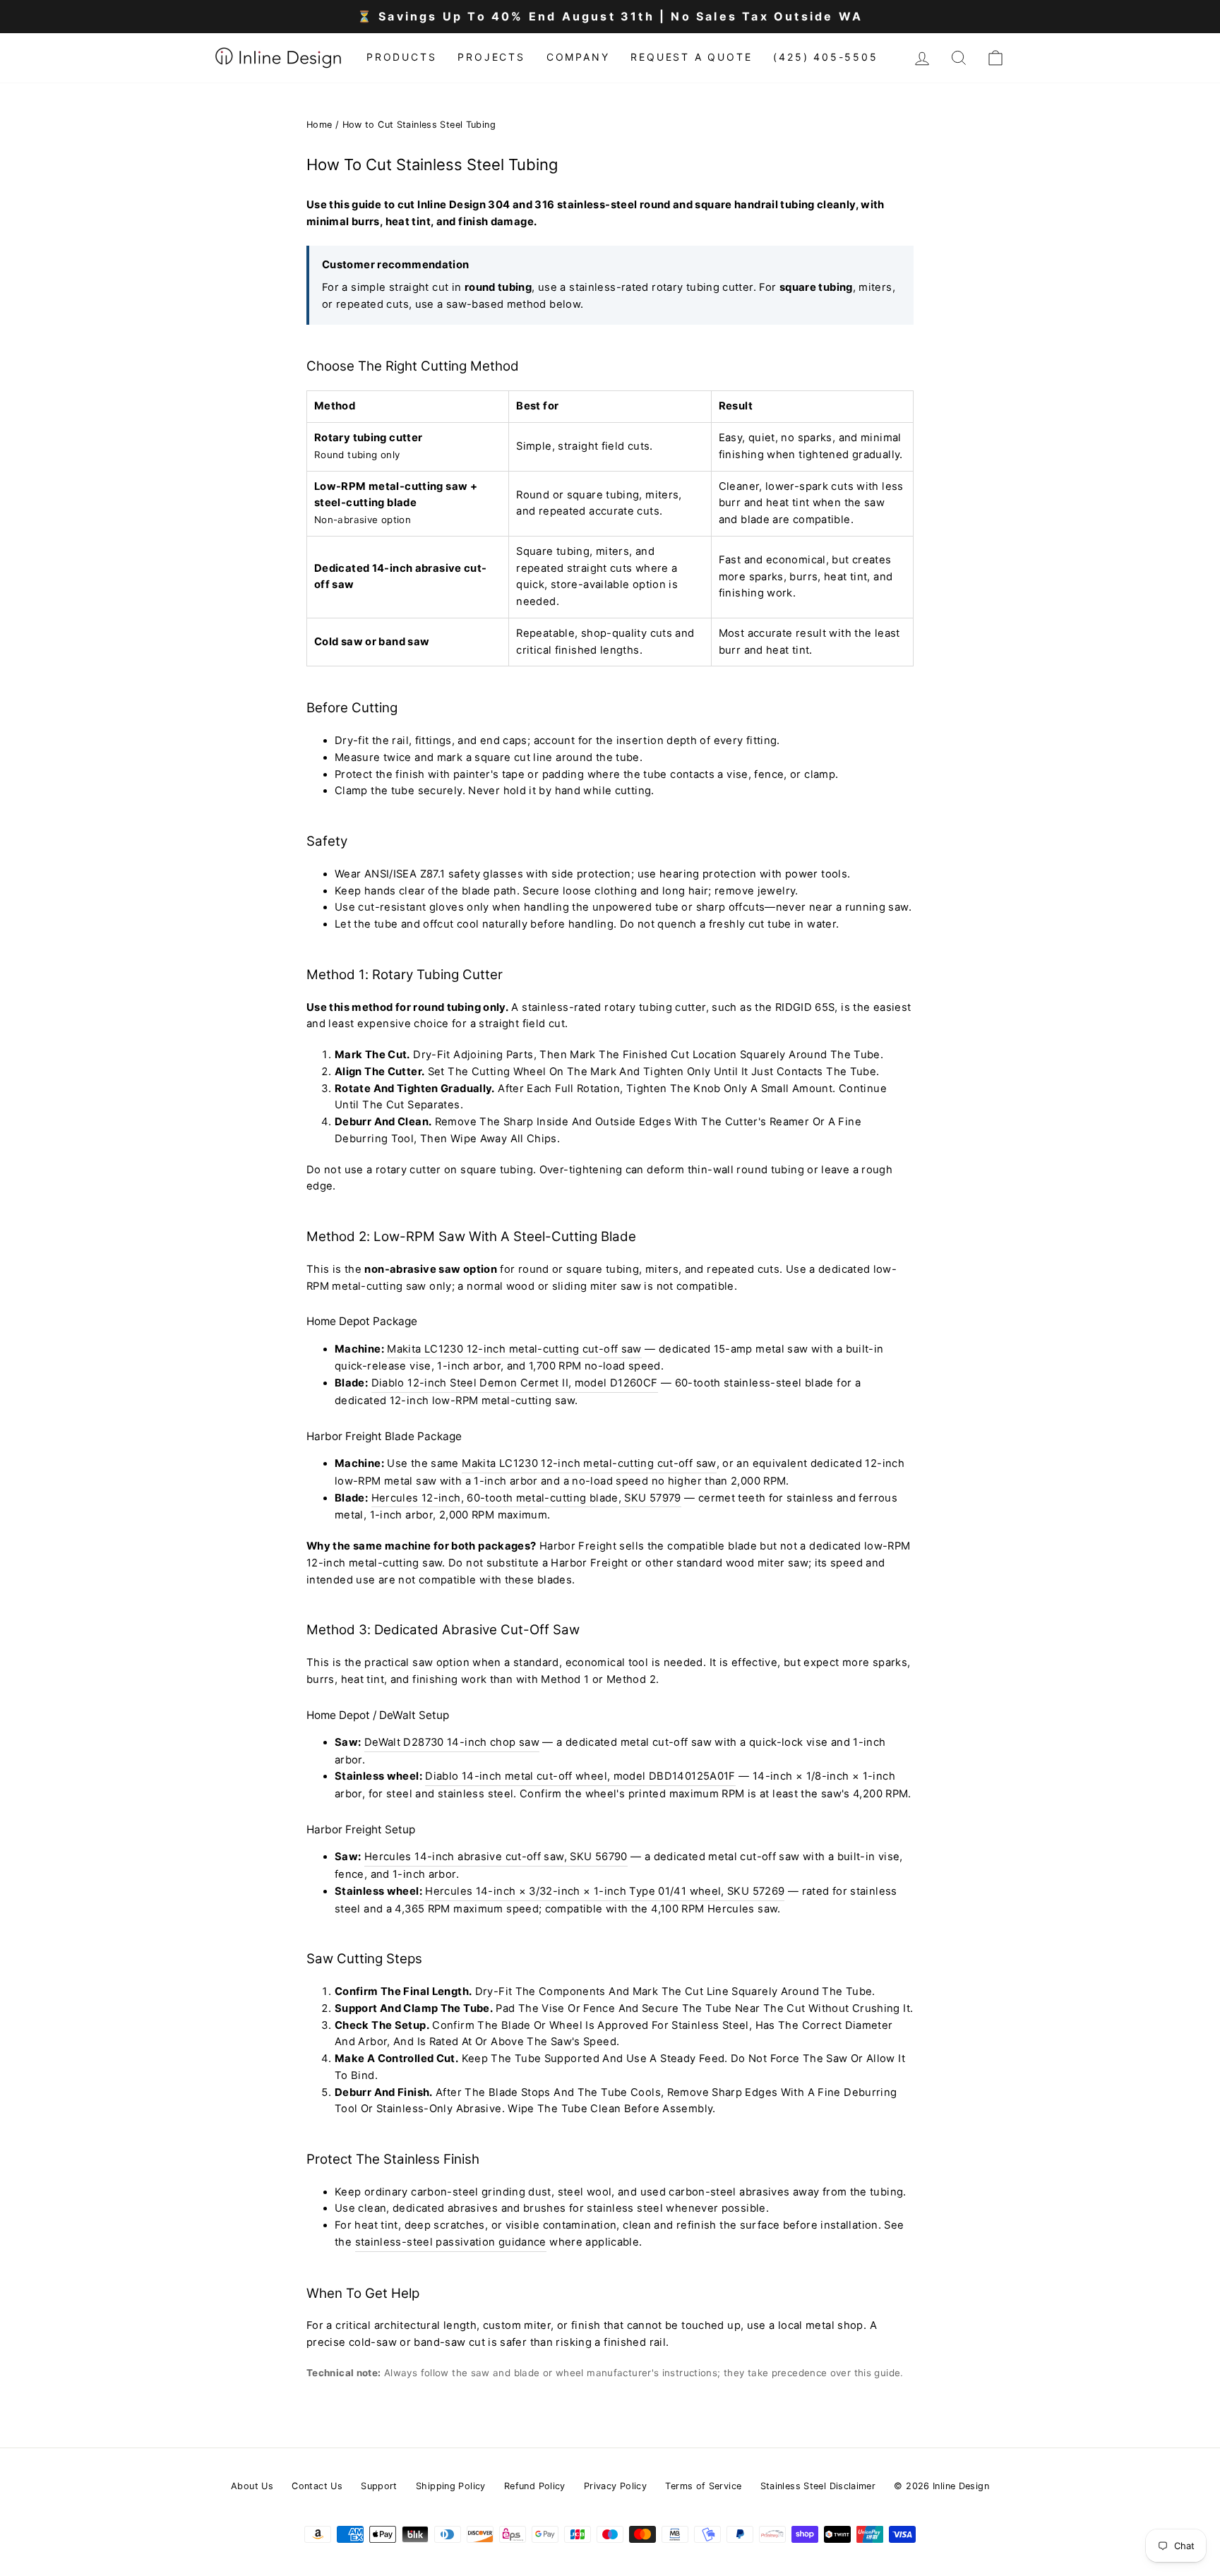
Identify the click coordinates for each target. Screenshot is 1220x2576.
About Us (252, 2486)
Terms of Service (703, 2486)
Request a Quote (691, 57)
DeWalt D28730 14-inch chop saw (452, 1742)
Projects (491, 57)
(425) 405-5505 (825, 57)
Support (379, 2486)
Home (319, 125)
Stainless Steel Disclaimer (818, 2486)
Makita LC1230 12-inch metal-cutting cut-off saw (514, 1349)
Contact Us (317, 2486)
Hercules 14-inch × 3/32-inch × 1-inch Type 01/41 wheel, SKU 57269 (605, 1891)
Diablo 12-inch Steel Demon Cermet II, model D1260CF (515, 1383)
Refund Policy (535, 2486)
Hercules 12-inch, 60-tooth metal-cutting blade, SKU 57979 (526, 1498)
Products (401, 57)
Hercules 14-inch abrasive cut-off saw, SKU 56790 (496, 1857)
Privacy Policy (615, 2486)
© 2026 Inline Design (941, 2486)
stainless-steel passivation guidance (451, 2242)
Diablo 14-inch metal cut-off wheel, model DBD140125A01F (580, 1776)
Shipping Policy (451, 2486)
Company (578, 57)
